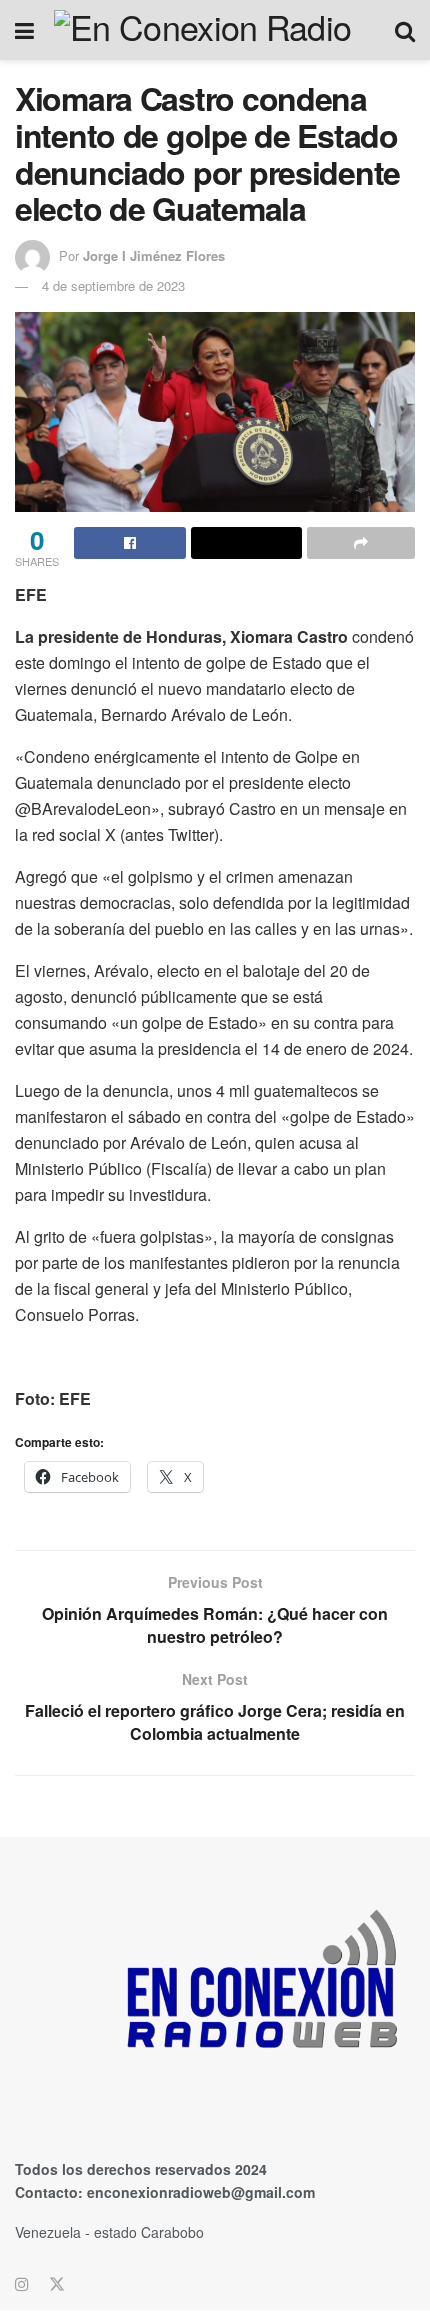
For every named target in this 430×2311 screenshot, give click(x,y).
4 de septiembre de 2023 (113, 285)
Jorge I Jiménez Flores (154, 255)
